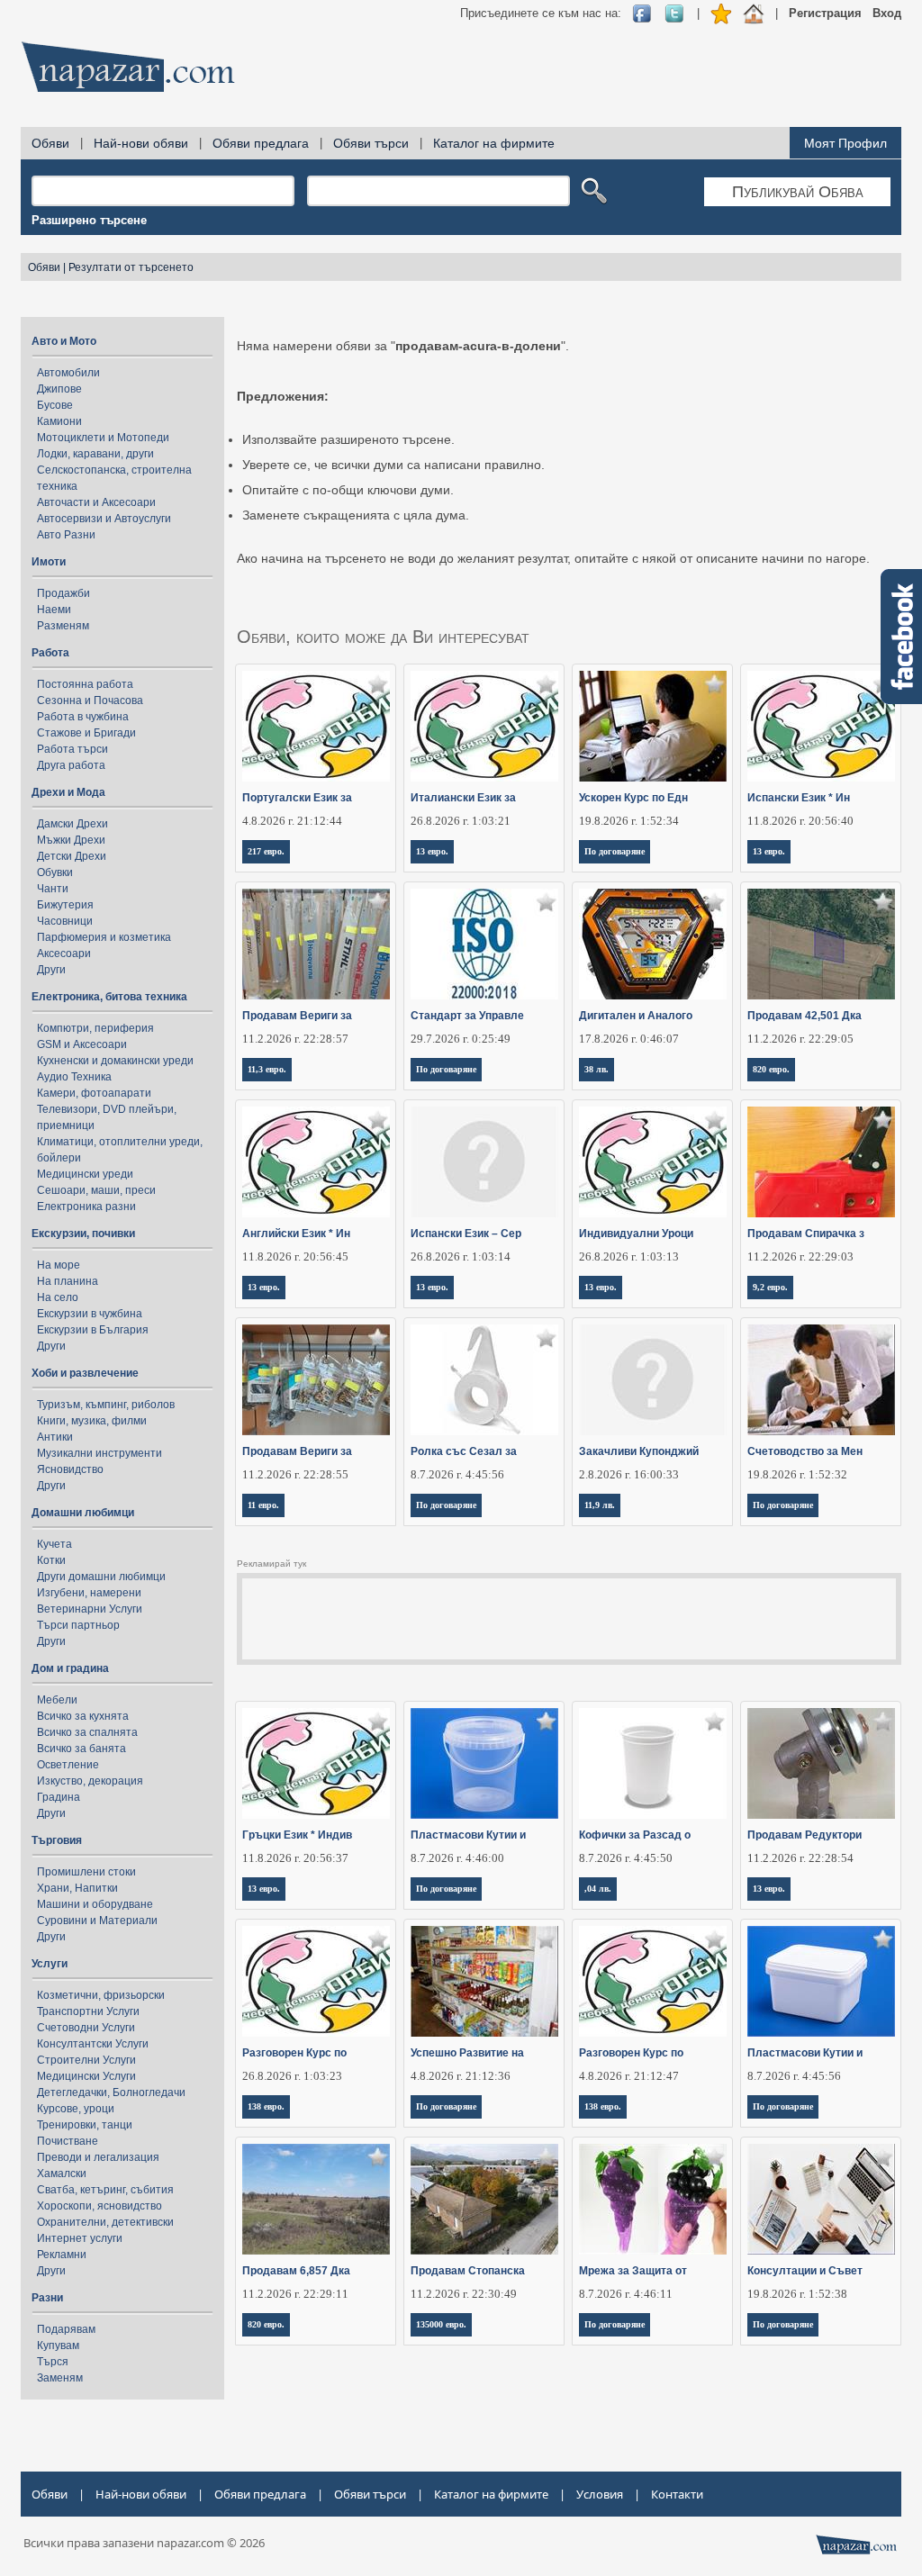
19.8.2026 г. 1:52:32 (797, 1474)
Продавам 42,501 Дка (804, 1016)
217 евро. (266, 851)
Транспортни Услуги (88, 2011)
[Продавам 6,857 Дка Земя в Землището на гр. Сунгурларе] (316, 2199)
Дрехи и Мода (68, 792)
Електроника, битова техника (109, 997)
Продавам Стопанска (468, 2271)
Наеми (54, 610)
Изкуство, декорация (90, 1781)
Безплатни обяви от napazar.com (128, 67)
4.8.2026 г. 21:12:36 (461, 2076)
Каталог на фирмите (494, 143)
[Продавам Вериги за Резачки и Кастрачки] (316, 944)
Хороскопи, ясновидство (99, 2206)
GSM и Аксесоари (82, 1044)
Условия (600, 2494)
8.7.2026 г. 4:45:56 (457, 1474)
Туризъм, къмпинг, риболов (106, 1405)
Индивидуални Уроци (636, 1234)
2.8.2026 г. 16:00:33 (629, 1474)
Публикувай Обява (798, 192)
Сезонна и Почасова (90, 700)
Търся (53, 2362)
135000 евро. (441, 2324)
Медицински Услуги (86, 2076)
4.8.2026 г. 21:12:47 (629, 2076)
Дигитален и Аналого (636, 1016)
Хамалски (62, 2174)
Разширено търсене (89, 220)
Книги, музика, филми (92, 1421)
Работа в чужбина (83, 717)
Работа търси (72, 749)
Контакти (677, 2494)
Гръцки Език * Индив (297, 1835)
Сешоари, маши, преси (96, 1190)
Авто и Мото (64, 341)
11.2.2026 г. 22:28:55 (295, 1474)
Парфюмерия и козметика (104, 937)
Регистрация (825, 13)
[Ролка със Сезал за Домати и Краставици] (485, 1380)
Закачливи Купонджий (639, 1451)
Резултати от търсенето (131, 267)
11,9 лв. (600, 1505)
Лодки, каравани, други (95, 454)
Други (51, 970)
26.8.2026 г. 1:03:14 (461, 1256)
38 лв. (597, 1069)
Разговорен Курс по (294, 2053)
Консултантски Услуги (93, 2044)
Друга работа (71, 765)
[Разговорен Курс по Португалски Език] (316, 1981)
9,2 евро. (770, 1287)
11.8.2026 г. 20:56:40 (800, 821)
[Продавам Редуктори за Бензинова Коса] (822, 1763)
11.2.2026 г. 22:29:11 (295, 2294)
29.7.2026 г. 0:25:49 (461, 1039)
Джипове (59, 389)
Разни (47, 2298)
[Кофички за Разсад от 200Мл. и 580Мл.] (653, 1763)
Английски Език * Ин (296, 1234)
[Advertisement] (574, 72)
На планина (68, 1281)
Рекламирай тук (271, 1564)
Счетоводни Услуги (86, 2028)
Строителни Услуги (86, 2060)
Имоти (49, 562)
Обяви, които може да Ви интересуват (383, 637)
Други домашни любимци (101, 1577)
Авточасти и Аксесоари (96, 502)
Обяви (50, 143)
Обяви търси (371, 143)
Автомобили (68, 373)
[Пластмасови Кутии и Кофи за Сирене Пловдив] (822, 1981)
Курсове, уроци (76, 2109)
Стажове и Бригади (86, 733)
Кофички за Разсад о (635, 1835)
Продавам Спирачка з (806, 1234)
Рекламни (62, 2255)
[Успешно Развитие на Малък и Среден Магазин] (485, 1981)
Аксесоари (64, 954)
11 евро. (263, 1505)
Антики (55, 1437)
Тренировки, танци (85, 2125)
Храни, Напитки (77, 1888)
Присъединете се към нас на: (541, 13)
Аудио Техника (74, 1077)
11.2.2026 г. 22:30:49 (464, 2294)
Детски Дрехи (72, 856)
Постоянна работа (85, 684)
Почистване (68, 2141)
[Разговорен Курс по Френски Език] (653, 1981)
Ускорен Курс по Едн (633, 798)
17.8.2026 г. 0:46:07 (629, 1039)
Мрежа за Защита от (633, 2271)
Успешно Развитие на (467, 2053)
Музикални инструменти (99, 1453)
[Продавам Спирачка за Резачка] (822, 1162)
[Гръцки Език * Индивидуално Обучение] (316, 1763)
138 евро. (266, 2106)
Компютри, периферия (95, 1028)
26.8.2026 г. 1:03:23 (292, 2076)
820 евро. (771, 1069)
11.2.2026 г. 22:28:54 (800, 1858)
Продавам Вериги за (297, 1016)
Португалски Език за (297, 798)
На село (58, 1297)
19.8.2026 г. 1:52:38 (797, 2294)
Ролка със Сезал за (464, 1451)
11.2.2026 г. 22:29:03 (800, 1256)
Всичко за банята (81, 1749)
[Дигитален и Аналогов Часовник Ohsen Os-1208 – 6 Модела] (653, 944)
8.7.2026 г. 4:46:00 (457, 1858)
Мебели (57, 1700)
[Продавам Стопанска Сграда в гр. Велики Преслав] (485, 2199)
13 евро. (432, 851)
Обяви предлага (261, 143)
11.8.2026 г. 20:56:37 (295, 1858)
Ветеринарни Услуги (90, 1609)
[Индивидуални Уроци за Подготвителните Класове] (653, 1162)
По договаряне (615, 851)
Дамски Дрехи (72, 824)
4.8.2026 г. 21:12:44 (292, 821)
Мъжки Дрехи (71, 840)
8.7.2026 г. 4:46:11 (626, 2294)
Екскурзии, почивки (83, 1234)
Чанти (53, 889)
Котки (51, 1560)
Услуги (50, 1964)
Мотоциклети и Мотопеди (103, 438)
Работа (50, 653)
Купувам (58, 2346)
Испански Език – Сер (466, 1234)
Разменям (63, 626)
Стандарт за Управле (467, 1016)
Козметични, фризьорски (101, 1995)
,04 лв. (598, 1889)
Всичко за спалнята (87, 1732)
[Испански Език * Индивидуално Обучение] (822, 726)
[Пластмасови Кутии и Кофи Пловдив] (485, 1763)
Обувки (55, 872)
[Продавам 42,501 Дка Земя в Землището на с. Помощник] (822, 944)
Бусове (55, 405)
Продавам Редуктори (804, 1835)
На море (59, 1265)
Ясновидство (70, 1469)
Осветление (68, 1765)
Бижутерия (65, 905)
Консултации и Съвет (805, 2271)
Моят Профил (845, 143)
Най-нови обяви (141, 143)
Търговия (57, 1840)
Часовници (65, 921)
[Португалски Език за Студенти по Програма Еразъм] (316, 726)
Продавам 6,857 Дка (296, 2271)
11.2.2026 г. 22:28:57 (295, 1039)
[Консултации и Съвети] (822, 2199)
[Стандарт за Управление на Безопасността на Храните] (485, 944)
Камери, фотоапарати (94, 1093)
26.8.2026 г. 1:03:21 (461, 821)
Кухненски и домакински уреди (115, 1061)
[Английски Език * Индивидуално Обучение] (316, 1162)
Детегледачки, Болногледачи (111, 2092)
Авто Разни (66, 535)
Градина (59, 1797)
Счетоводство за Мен (805, 1451)
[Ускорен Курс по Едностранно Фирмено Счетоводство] (653, 726)
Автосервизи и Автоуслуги (104, 519)
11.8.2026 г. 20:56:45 (295, 1256)
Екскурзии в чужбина (90, 1314)
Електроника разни (86, 1207)
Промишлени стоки (86, 1872)
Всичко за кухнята (83, 1716)
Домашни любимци (83, 1513)
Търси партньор (78, 1625)
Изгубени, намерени (89, 1593)
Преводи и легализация (98, 2157)
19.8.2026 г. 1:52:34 (629, 821)
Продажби (63, 593)
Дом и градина (70, 1668)
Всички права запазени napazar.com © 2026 (144, 2543)
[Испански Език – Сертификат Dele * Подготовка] (485, 1162)
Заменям (60, 2378)
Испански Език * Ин (799, 798)
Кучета (54, 1544)
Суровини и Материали (97, 1921)
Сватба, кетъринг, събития (105, 2190)
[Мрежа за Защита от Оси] (653, 2199)
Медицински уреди (85, 1174)
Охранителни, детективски (105, 2222)
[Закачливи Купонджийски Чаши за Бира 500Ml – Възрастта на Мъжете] (653, 1380)
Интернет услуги (80, 2238)
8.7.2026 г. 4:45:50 (626, 1858)
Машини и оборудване (95, 1904)
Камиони (59, 421)
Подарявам (66, 2329)
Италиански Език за (463, 798)
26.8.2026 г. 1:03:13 (629, 1256)
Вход (887, 13)
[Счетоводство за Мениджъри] (822, 1380)
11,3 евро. (267, 1069)
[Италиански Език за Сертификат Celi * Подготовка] (485, 726)
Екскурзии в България (93, 1330)
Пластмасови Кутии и (468, 1835)
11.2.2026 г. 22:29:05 (800, 1039)
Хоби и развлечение (85, 1373)
